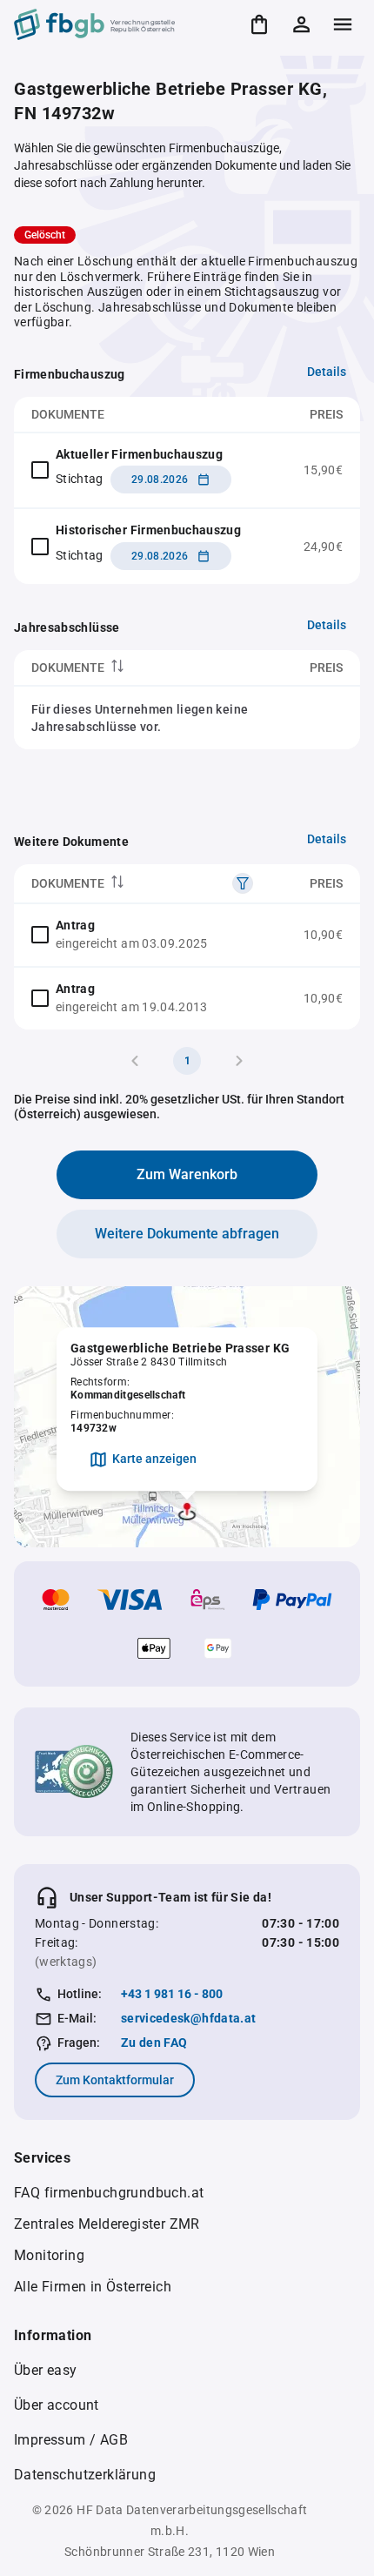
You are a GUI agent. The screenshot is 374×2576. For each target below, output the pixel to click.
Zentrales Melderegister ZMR (107, 2224)
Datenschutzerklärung (85, 2475)
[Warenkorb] (259, 24)
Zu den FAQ (154, 2043)
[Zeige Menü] (343, 24)
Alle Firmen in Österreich (93, 2287)
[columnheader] (127, 668)
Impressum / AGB (71, 2440)
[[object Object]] (243, 883)
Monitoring (49, 2255)
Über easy (46, 2370)
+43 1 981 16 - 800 (172, 1994)
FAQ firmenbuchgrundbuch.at (109, 2193)
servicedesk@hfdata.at (188, 2018)
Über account (57, 2405)
